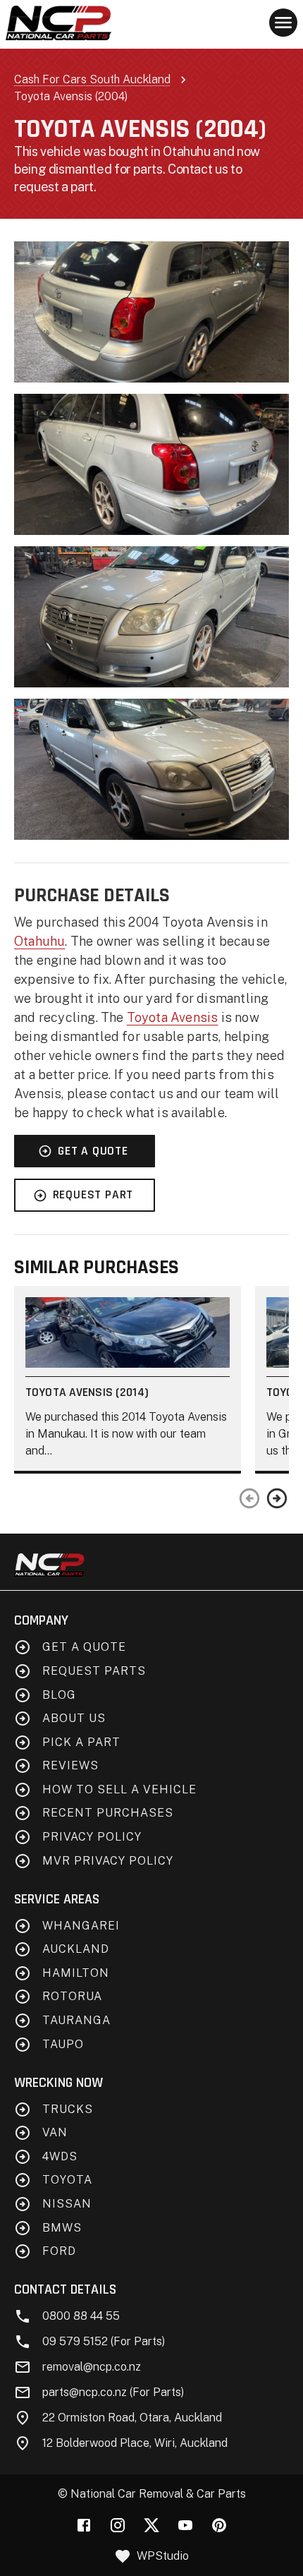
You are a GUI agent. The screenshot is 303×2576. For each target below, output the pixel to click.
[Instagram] (118, 2525)
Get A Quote (93, 1151)
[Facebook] (84, 2525)
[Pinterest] (219, 2525)
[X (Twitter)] (151, 2525)
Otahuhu (39, 941)
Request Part (93, 1195)
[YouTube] (185, 2525)
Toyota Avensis (173, 1017)
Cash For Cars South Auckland (92, 79)
